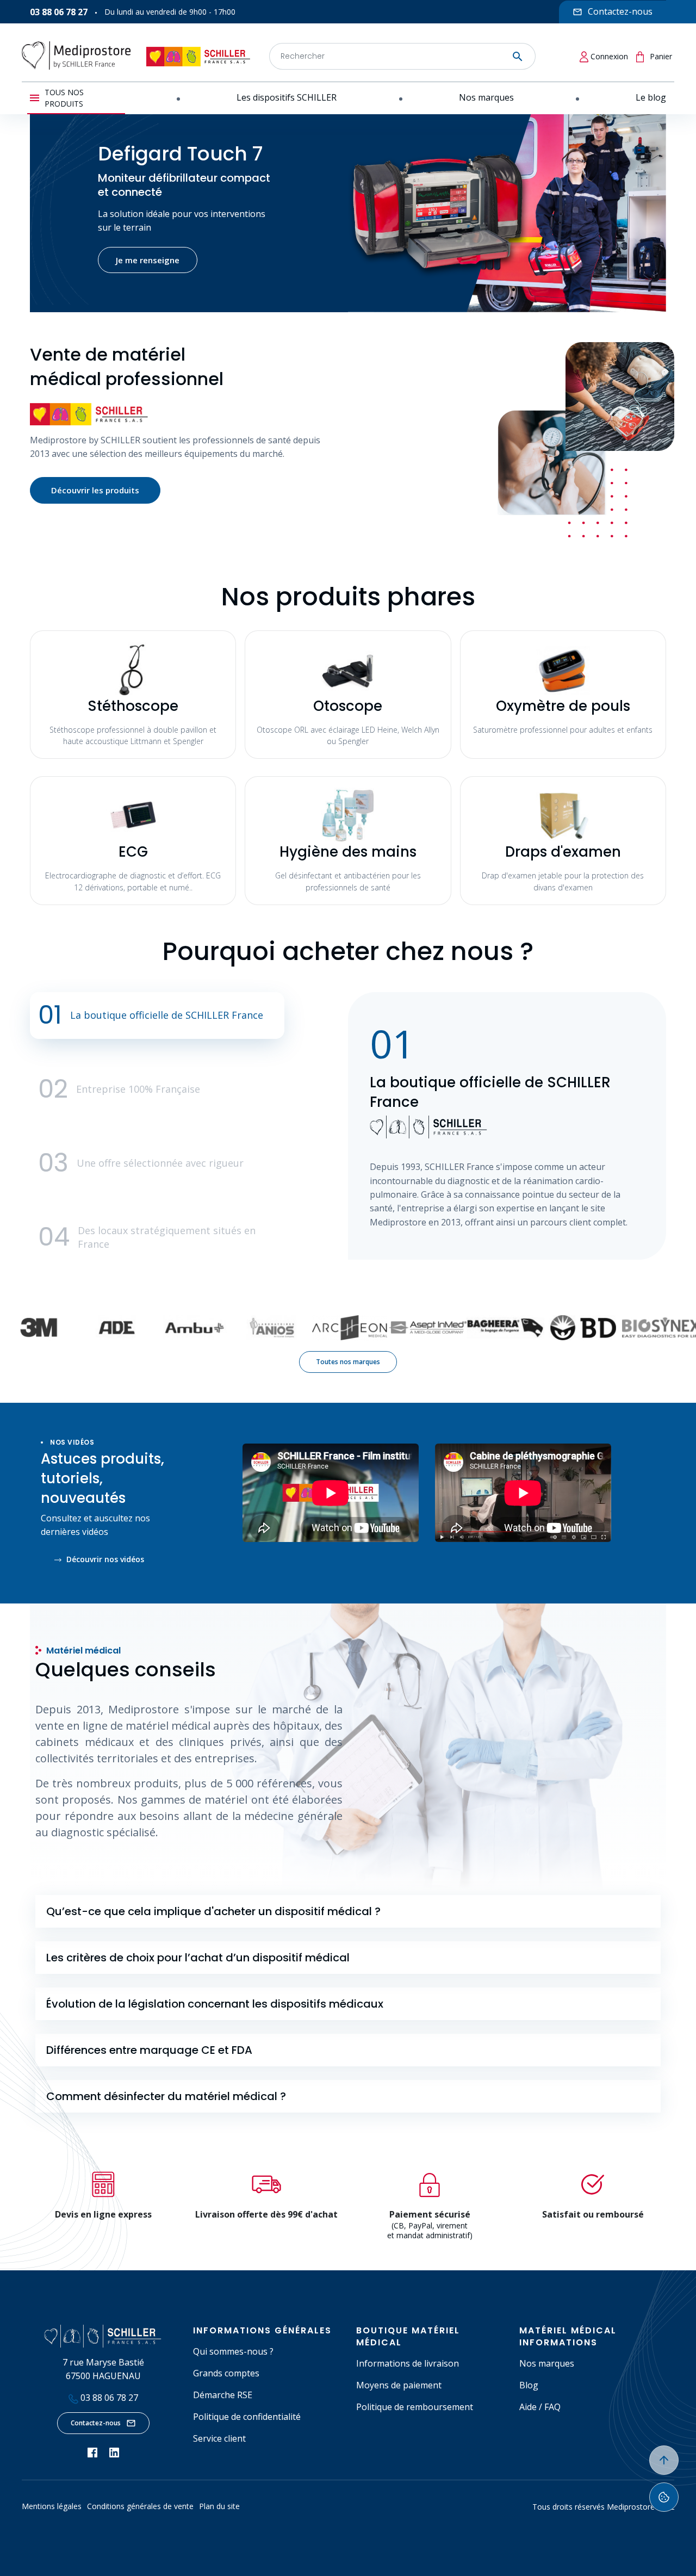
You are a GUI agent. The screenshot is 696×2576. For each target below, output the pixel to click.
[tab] (348, 1911)
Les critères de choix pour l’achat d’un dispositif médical (198, 1958)
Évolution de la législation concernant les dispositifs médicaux (215, 2004)
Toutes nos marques (348, 1362)
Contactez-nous (96, 2423)
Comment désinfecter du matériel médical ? (166, 2096)
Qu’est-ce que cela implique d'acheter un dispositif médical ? (213, 1911)
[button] (157, 1015)
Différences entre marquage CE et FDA (149, 2050)
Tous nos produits (64, 98)
